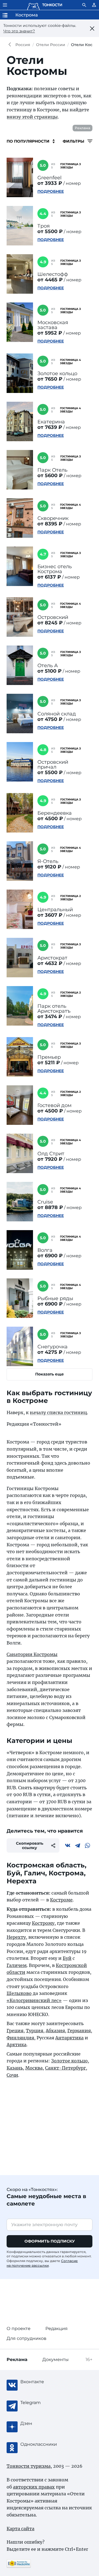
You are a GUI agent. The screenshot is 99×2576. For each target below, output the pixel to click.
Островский (53, 617)
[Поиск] (84, 5)
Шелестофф (53, 274)
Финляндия (20, 2038)
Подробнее (51, 191)
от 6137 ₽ (49, 577)
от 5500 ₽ (50, 231)
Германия (79, 2031)
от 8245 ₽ (50, 623)
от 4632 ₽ (50, 963)
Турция (35, 2031)
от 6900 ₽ (50, 1256)
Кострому (43, 1923)
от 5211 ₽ (49, 1063)
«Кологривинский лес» (34, 2000)
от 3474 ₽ (50, 1017)
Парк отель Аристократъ (54, 1009)
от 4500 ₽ (50, 819)
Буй (67, 1958)
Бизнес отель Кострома (55, 569)
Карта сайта (20, 2529)
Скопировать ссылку (30, 1845)
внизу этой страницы (32, 117)
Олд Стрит (51, 1154)
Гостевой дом (54, 1105)
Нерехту (16, 1937)
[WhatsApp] (87, 1845)
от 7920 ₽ (50, 1159)
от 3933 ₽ (50, 183)
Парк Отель (52, 470)
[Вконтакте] (68, 1845)
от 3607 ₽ (50, 915)
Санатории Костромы (32, 1654)
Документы (56, 2360)
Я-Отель (48, 861)
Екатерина (51, 422)
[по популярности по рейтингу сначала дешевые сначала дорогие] (31, 141)
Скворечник (53, 518)
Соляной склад (57, 714)
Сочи (12, 2075)
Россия (23, 45)
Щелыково (19, 1993)
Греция (15, 2031)
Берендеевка (55, 813)
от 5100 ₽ (50, 671)
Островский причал (53, 765)
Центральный (55, 910)
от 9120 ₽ (49, 867)
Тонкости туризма (11, 45)
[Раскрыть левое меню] (5, 5)
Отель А (48, 666)
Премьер (49, 1057)
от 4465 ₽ (50, 280)
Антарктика (69, 2038)
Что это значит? (19, 31)
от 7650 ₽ (50, 379)
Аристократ (52, 958)
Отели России (51, 45)
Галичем (17, 1965)
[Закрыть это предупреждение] (92, 29)
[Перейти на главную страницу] (45, 5)
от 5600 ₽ (50, 475)
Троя (44, 226)
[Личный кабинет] (94, 5)
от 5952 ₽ (50, 333)
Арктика (16, 2045)
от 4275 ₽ (50, 1352)
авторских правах (34, 2487)
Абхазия (55, 2031)
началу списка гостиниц (58, 1412)
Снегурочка (53, 1347)
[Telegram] (78, 1845)
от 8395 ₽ (50, 524)
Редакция (57, 2329)
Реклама (82, 128)
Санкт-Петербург (65, 2068)
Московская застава (53, 325)
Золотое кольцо (57, 373)
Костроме (61, 1900)
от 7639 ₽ (50, 427)
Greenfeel (50, 178)
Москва (34, 2068)
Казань (15, 2068)
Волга (45, 1250)
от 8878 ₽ (50, 1207)
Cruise (45, 1202)
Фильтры (74, 141)
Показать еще (50, 1374)
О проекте (19, 2329)
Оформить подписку (50, 2241)
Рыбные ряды (55, 1298)
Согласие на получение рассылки (42, 2263)
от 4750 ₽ (50, 719)
